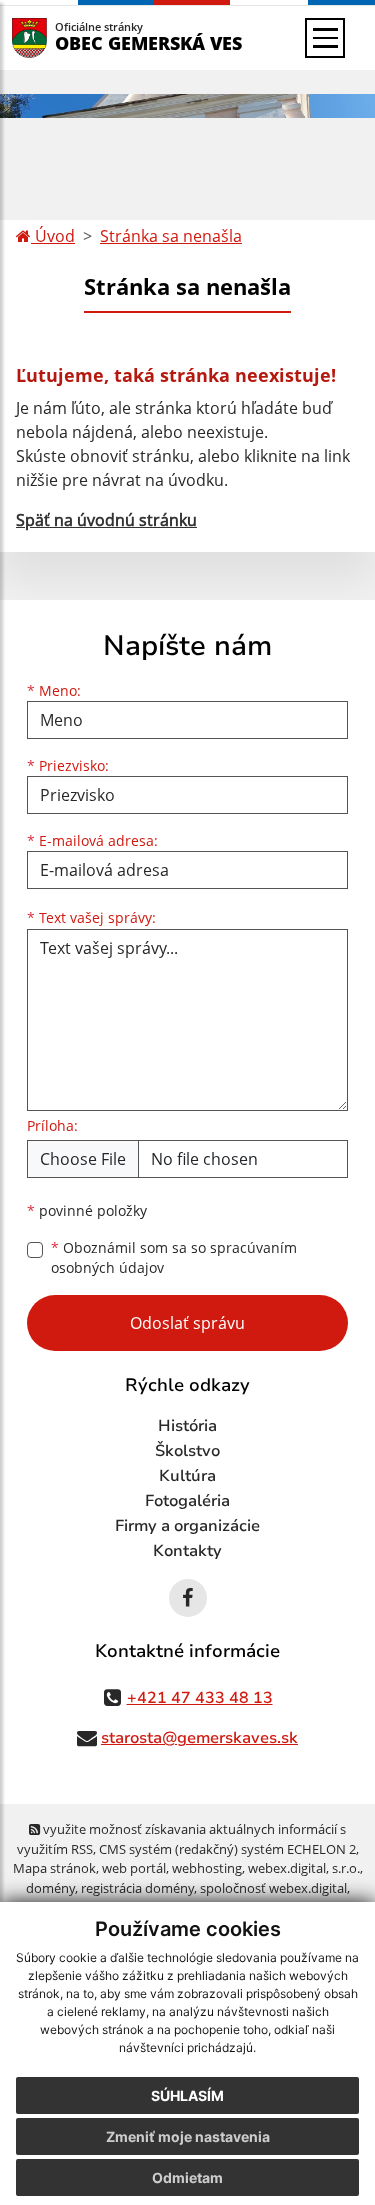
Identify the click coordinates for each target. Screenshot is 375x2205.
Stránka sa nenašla (171, 236)
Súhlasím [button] (187, 2095)
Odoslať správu (187, 1323)
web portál (134, 1868)
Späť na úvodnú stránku (106, 520)
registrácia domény (137, 1888)
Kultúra (187, 1476)
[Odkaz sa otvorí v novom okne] (188, 1598)
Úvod (53, 236)
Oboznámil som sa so (174, 1258)
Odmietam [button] (187, 2177)
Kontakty (187, 1551)
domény (50, 1888)
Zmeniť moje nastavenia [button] (188, 2136)
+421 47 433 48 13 (200, 1698)
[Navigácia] (325, 38)
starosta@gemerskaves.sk (199, 1738)
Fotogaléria (187, 1501)
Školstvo (187, 1451)
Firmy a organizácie (187, 1526)
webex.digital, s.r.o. (304, 1868)
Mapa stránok (54, 1868)
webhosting (207, 1868)
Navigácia (59, 37)
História (187, 1426)
